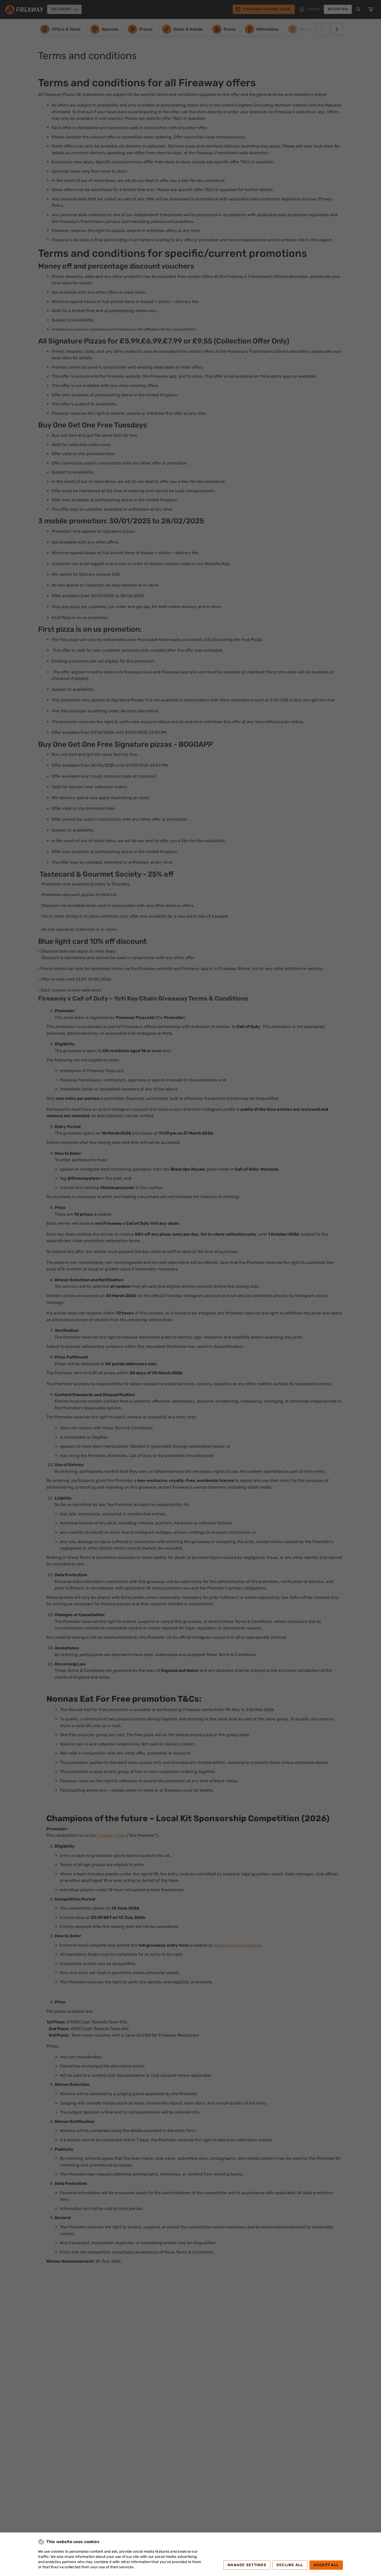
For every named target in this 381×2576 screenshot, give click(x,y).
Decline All (290, 2565)
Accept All (326, 2565)
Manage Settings (247, 2565)
